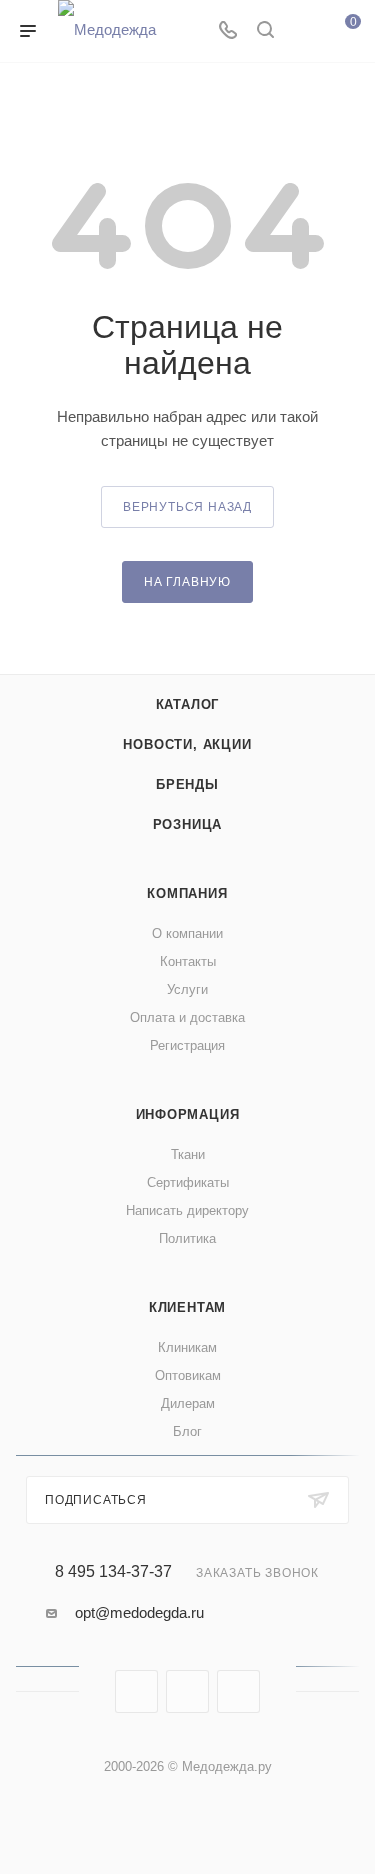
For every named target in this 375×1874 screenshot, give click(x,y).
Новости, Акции (187, 744)
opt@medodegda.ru (139, 1612)
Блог (187, 1431)
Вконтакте (136, 1691)
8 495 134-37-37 (113, 1572)
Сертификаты (188, 1182)
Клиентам (187, 1307)
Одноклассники (238, 1691)
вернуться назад (187, 507)
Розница (188, 824)
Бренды (187, 784)
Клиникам (187, 1347)
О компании (187, 933)
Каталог (188, 704)
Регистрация (187, 1045)
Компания (187, 893)
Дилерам (188, 1403)
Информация (188, 1114)
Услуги (187, 989)
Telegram (187, 1691)
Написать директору (187, 1210)
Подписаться (96, 1500)
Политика (187, 1238)
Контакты (188, 961)
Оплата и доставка (187, 1017)
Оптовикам (188, 1375)
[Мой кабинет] (303, 31)
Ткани (188, 1154)
